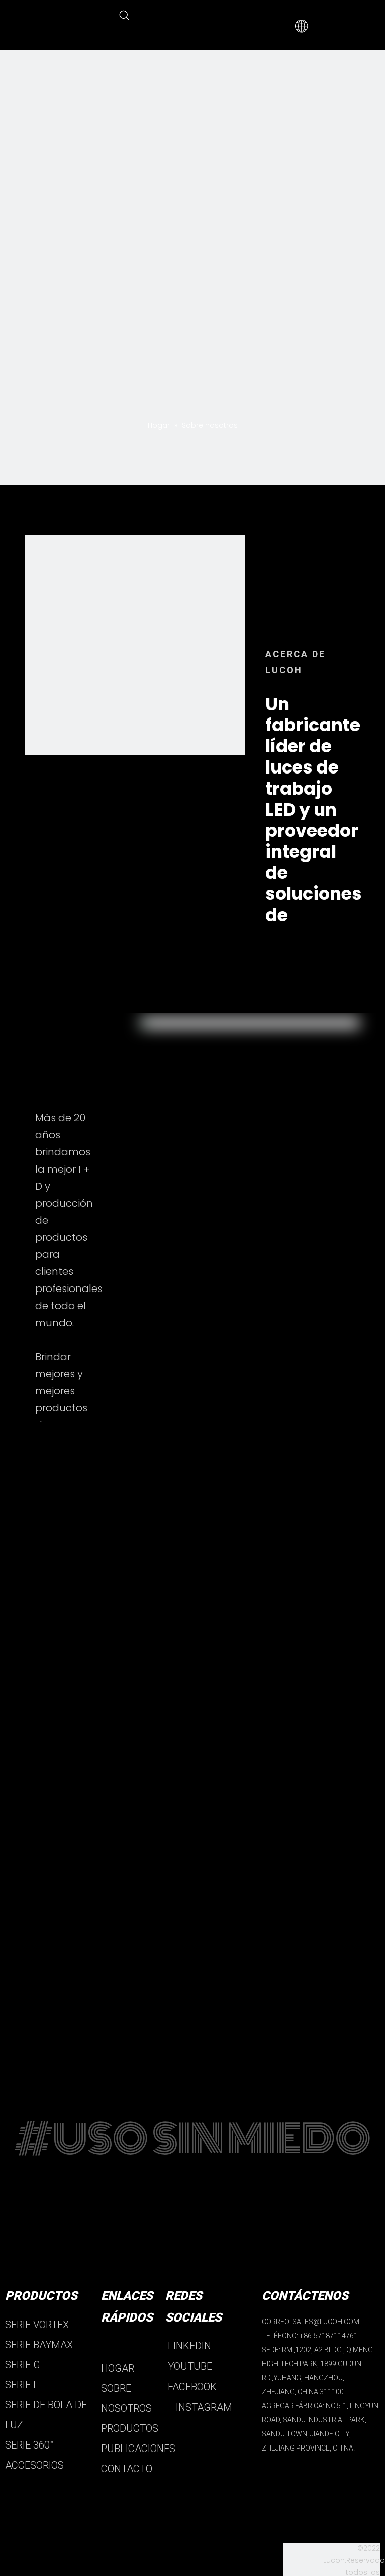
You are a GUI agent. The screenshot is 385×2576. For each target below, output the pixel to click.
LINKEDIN (188, 2346)
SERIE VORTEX (37, 2325)
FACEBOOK (191, 2387)
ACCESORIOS (34, 2465)
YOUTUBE (189, 2366)
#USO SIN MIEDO (192, 2139)
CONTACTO (127, 2469)
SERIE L (22, 2385)
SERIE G (23, 2365)
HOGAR (118, 2368)
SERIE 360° (29, 2445)
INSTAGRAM (203, 2407)
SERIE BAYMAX (39, 2345)
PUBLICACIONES (138, 2449)
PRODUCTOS (130, 2428)
